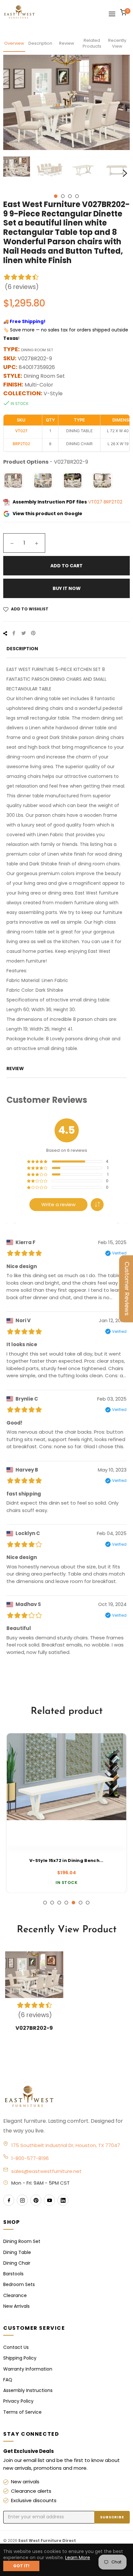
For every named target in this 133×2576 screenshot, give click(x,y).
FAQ (8, 2380)
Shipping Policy (20, 2358)
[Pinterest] (36, 2200)
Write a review (58, 1204)
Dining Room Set (22, 2241)
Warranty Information (28, 2369)
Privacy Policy (18, 2401)
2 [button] (63, 196)
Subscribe (112, 2517)
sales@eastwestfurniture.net (46, 2171)
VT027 (96, 502)
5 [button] (73, 1903)
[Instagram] (22, 2200)
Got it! (21, 2566)
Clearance (15, 2295)
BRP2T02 (113, 502)
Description (40, 43)
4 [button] (77, 196)
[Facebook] (9, 2200)
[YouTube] (49, 2200)
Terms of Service (22, 2412)
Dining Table (17, 2252)
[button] (97, 1205)
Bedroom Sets (19, 2284)
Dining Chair (17, 2263)
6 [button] (81, 1903)
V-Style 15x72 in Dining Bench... (66, 1861)
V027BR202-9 (34, 2028)
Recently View (117, 43)
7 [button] (88, 1903)
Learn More (78, 2558)
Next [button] (125, 173)
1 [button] (56, 196)
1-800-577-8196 (30, 2158)
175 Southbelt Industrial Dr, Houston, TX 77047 (66, 2145)
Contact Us (16, 2347)
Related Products (92, 43)
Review (67, 43)
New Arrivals (16, 2306)
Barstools (13, 2274)
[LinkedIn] (63, 2200)
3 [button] (70, 196)
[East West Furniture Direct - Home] (66, 2097)
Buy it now (67, 588)
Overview (14, 43)
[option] (66, 1813)
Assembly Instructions (28, 2390)
